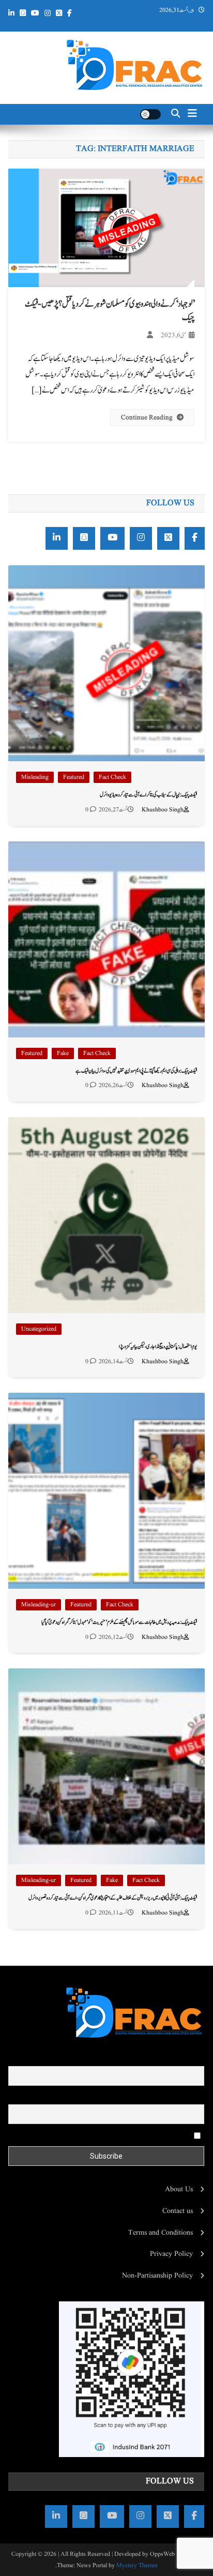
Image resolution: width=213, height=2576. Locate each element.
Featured (74, 777)
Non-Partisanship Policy (157, 2276)
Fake (63, 1053)
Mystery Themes (137, 2565)
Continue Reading (147, 418)
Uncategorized (39, 1329)
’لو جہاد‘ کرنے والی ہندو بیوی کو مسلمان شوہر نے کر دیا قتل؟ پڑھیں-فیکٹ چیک (110, 311)
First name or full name (170, 2059)
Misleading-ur (39, 1605)
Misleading (35, 777)
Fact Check (112, 777)
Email (195, 2097)
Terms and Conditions (161, 2233)
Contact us (178, 2211)
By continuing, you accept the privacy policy (127, 2135)
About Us (179, 2189)
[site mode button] (150, 114)
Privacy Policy (171, 2254)
